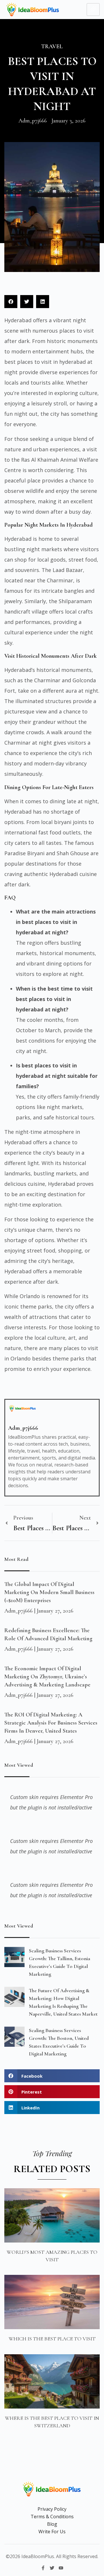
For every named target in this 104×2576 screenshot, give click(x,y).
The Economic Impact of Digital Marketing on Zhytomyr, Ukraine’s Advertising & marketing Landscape (47, 1677)
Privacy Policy (52, 2509)
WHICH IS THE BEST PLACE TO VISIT (52, 2339)
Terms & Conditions (52, 2517)
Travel (52, 46)
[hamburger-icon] (93, 10)
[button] (11, 302)
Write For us (52, 2532)
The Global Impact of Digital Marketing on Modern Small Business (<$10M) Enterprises (49, 1592)
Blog (52, 2524)
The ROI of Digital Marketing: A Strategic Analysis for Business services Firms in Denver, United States (51, 1723)
